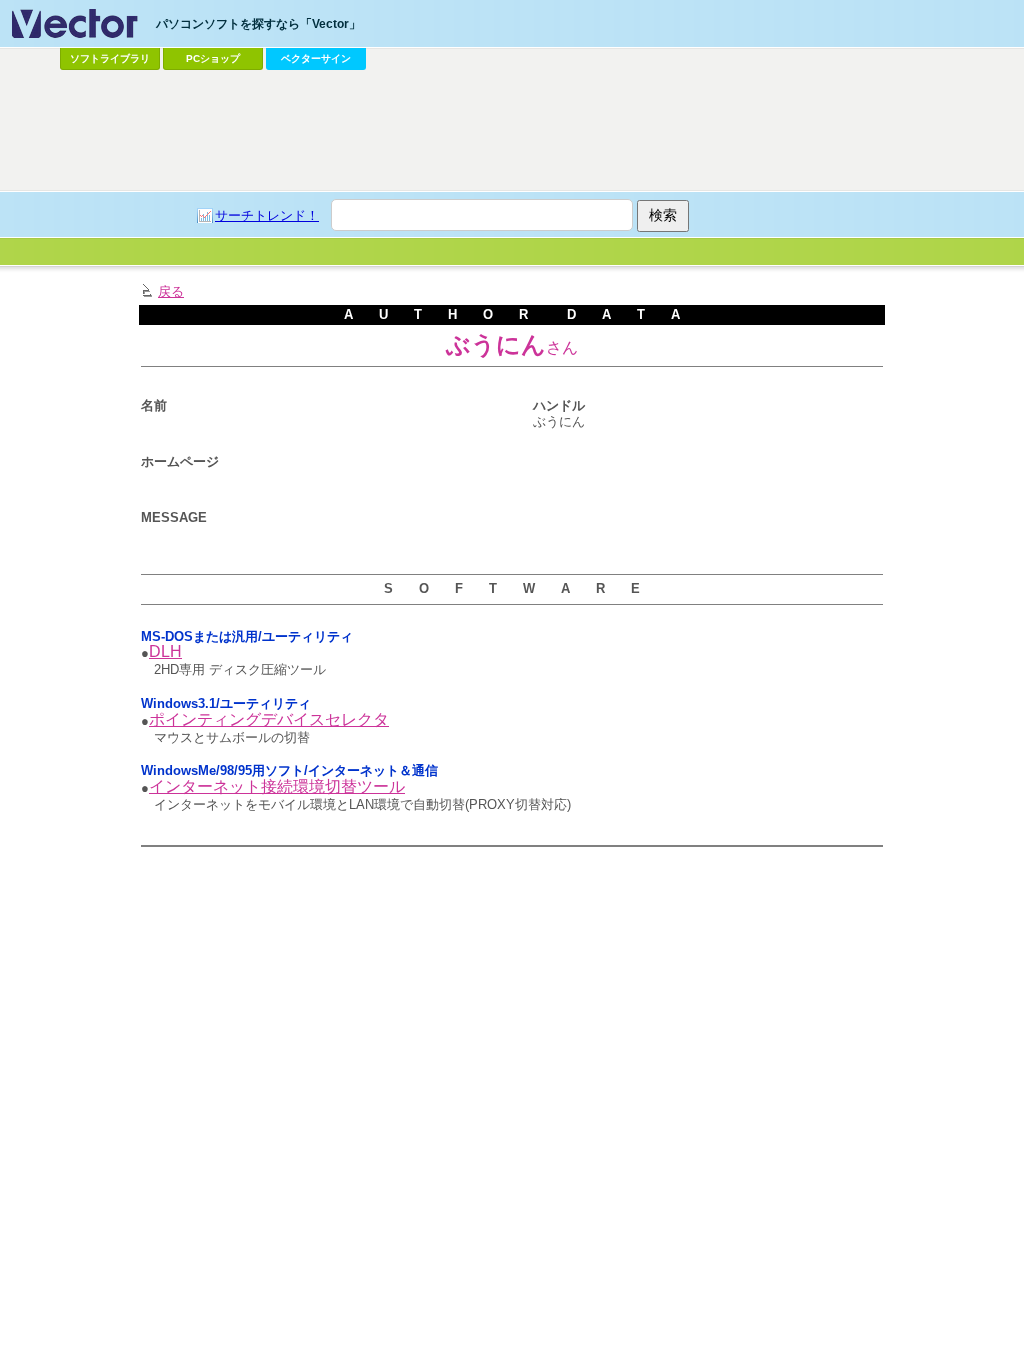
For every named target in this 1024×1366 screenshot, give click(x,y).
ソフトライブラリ (110, 58)
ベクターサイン (316, 58)
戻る (171, 291)
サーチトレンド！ (267, 215)
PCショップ (213, 58)
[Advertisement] (512, 131)
